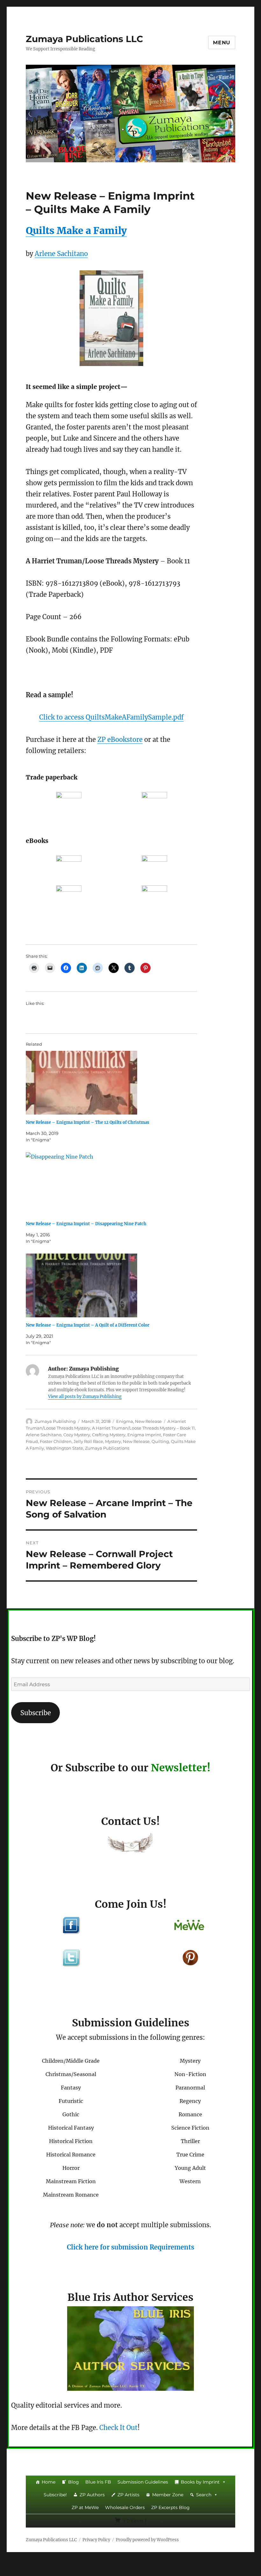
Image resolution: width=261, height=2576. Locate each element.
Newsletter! (181, 1768)
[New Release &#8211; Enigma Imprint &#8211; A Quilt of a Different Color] (115, 1285)
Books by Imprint (200, 2482)
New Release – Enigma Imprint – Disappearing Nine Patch (86, 1224)
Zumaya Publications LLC (85, 39)
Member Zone (168, 2495)
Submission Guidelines (143, 2482)
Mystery (113, 1441)
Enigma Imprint (144, 1435)
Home (49, 2482)
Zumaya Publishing (55, 1421)
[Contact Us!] (130, 1844)
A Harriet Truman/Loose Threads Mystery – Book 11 (143, 1428)
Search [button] (204, 2495)
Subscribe (36, 1713)
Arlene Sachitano (61, 254)
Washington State (64, 1448)
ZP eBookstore (120, 739)
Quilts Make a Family (76, 231)
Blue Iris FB (98, 2482)
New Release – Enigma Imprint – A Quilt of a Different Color (88, 1325)
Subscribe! (55, 2495)
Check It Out (118, 2428)
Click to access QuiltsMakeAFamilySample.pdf (111, 717)
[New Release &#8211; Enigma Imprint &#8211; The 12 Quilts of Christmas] (115, 1083)
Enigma (125, 1421)
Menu (222, 43)
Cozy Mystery (77, 1435)
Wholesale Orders (125, 2507)
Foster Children (56, 1441)
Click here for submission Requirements (130, 2247)
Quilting (160, 1441)
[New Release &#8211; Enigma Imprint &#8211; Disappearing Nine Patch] (115, 1184)
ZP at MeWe (85, 2507)
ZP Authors (92, 2495)
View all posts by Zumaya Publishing (85, 1397)
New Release (148, 1421)
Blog (74, 2482)
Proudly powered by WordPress (147, 2540)
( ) (134, 2521)
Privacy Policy (96, 2540)
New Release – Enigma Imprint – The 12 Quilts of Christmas (88, 1122)
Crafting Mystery (109, 1435)
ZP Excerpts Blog (170, 2507)
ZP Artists (128, 2495)
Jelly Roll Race (88, 1441)
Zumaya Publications (107, 1448)
